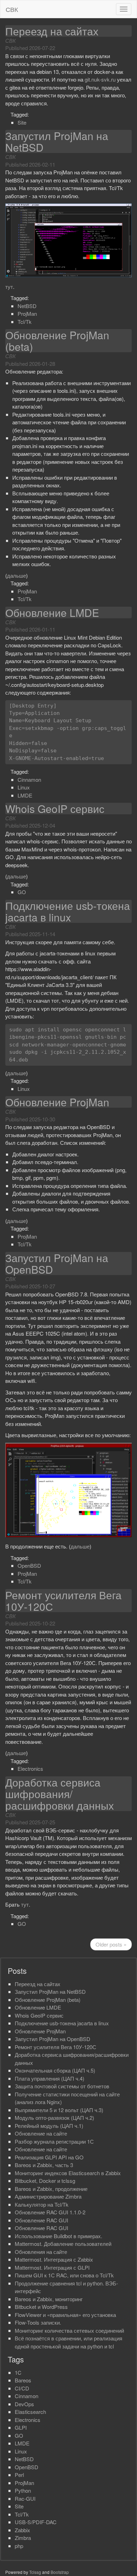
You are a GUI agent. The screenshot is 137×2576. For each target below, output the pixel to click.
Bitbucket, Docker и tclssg (45, 2181)
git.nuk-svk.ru (100, 79)
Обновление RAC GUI (41, 2220)
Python (23, 2490)
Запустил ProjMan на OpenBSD (57, 1263)
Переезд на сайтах (52, 31)
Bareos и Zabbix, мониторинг (49, 2299)
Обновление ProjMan (57, 1102)
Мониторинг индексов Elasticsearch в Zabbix (68, 2173)
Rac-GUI (25, 2498)
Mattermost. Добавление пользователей (63, 2244)
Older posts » (111, 1944)
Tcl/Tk (25, 322)
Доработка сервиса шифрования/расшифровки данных (60, 1794)
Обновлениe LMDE (52, 612)
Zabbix (22, 2530)
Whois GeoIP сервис (55, 809)
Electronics (30, 1769)
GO (22, 892)
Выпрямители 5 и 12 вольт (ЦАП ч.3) (59, 2110)
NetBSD (27, 306)
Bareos (23, 2380)
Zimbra (23, 2538)
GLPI (21, 2427)
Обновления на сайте (41, 2252)
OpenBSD (29, 1565)
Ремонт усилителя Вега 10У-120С (63, 1601)
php (19, 2546)
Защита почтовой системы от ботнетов (62, 2086)
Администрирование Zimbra (48, 2196)
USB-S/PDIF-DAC (36, 2522)
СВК (12, 9)
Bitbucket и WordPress (41, 2307)
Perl (19, 2475)
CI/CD (22, 2388)
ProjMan (27, 314)
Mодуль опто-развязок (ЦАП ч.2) (54, 2118)
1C (18, 2372)
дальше (17, 575)
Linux (24, 787)
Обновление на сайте (41, 2133)
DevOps (24, 2404)
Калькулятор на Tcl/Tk (42, 2204)
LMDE (25, 795)
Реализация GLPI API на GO (49, 2157)
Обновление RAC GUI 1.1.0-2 (50, 2212)
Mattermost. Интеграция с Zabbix (54, 2259)
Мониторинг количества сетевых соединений (69, 2330)
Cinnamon (29, 779)
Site (22, 122)
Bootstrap (60, 2572)
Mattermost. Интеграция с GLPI (52, 2267)
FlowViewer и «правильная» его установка (65, 2315)
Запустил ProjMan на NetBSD (57, 141)
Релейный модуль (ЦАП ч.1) (49, 2126)
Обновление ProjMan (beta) (57, 341)
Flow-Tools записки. (38, 2322)
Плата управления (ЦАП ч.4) (50, 2078)
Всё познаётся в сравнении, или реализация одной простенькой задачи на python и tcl (68, 2342)
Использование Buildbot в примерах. (58, 2236)
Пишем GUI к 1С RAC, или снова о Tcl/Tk (64, 2275)
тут (9, 287)
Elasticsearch (30, 2412)
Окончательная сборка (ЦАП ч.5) (55, 2070)
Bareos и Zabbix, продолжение (51, 2189)
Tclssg (35, 2572)
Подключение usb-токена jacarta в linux (68, 911)
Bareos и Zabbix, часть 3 (44, 2165)
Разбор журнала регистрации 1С (54, 2141)
